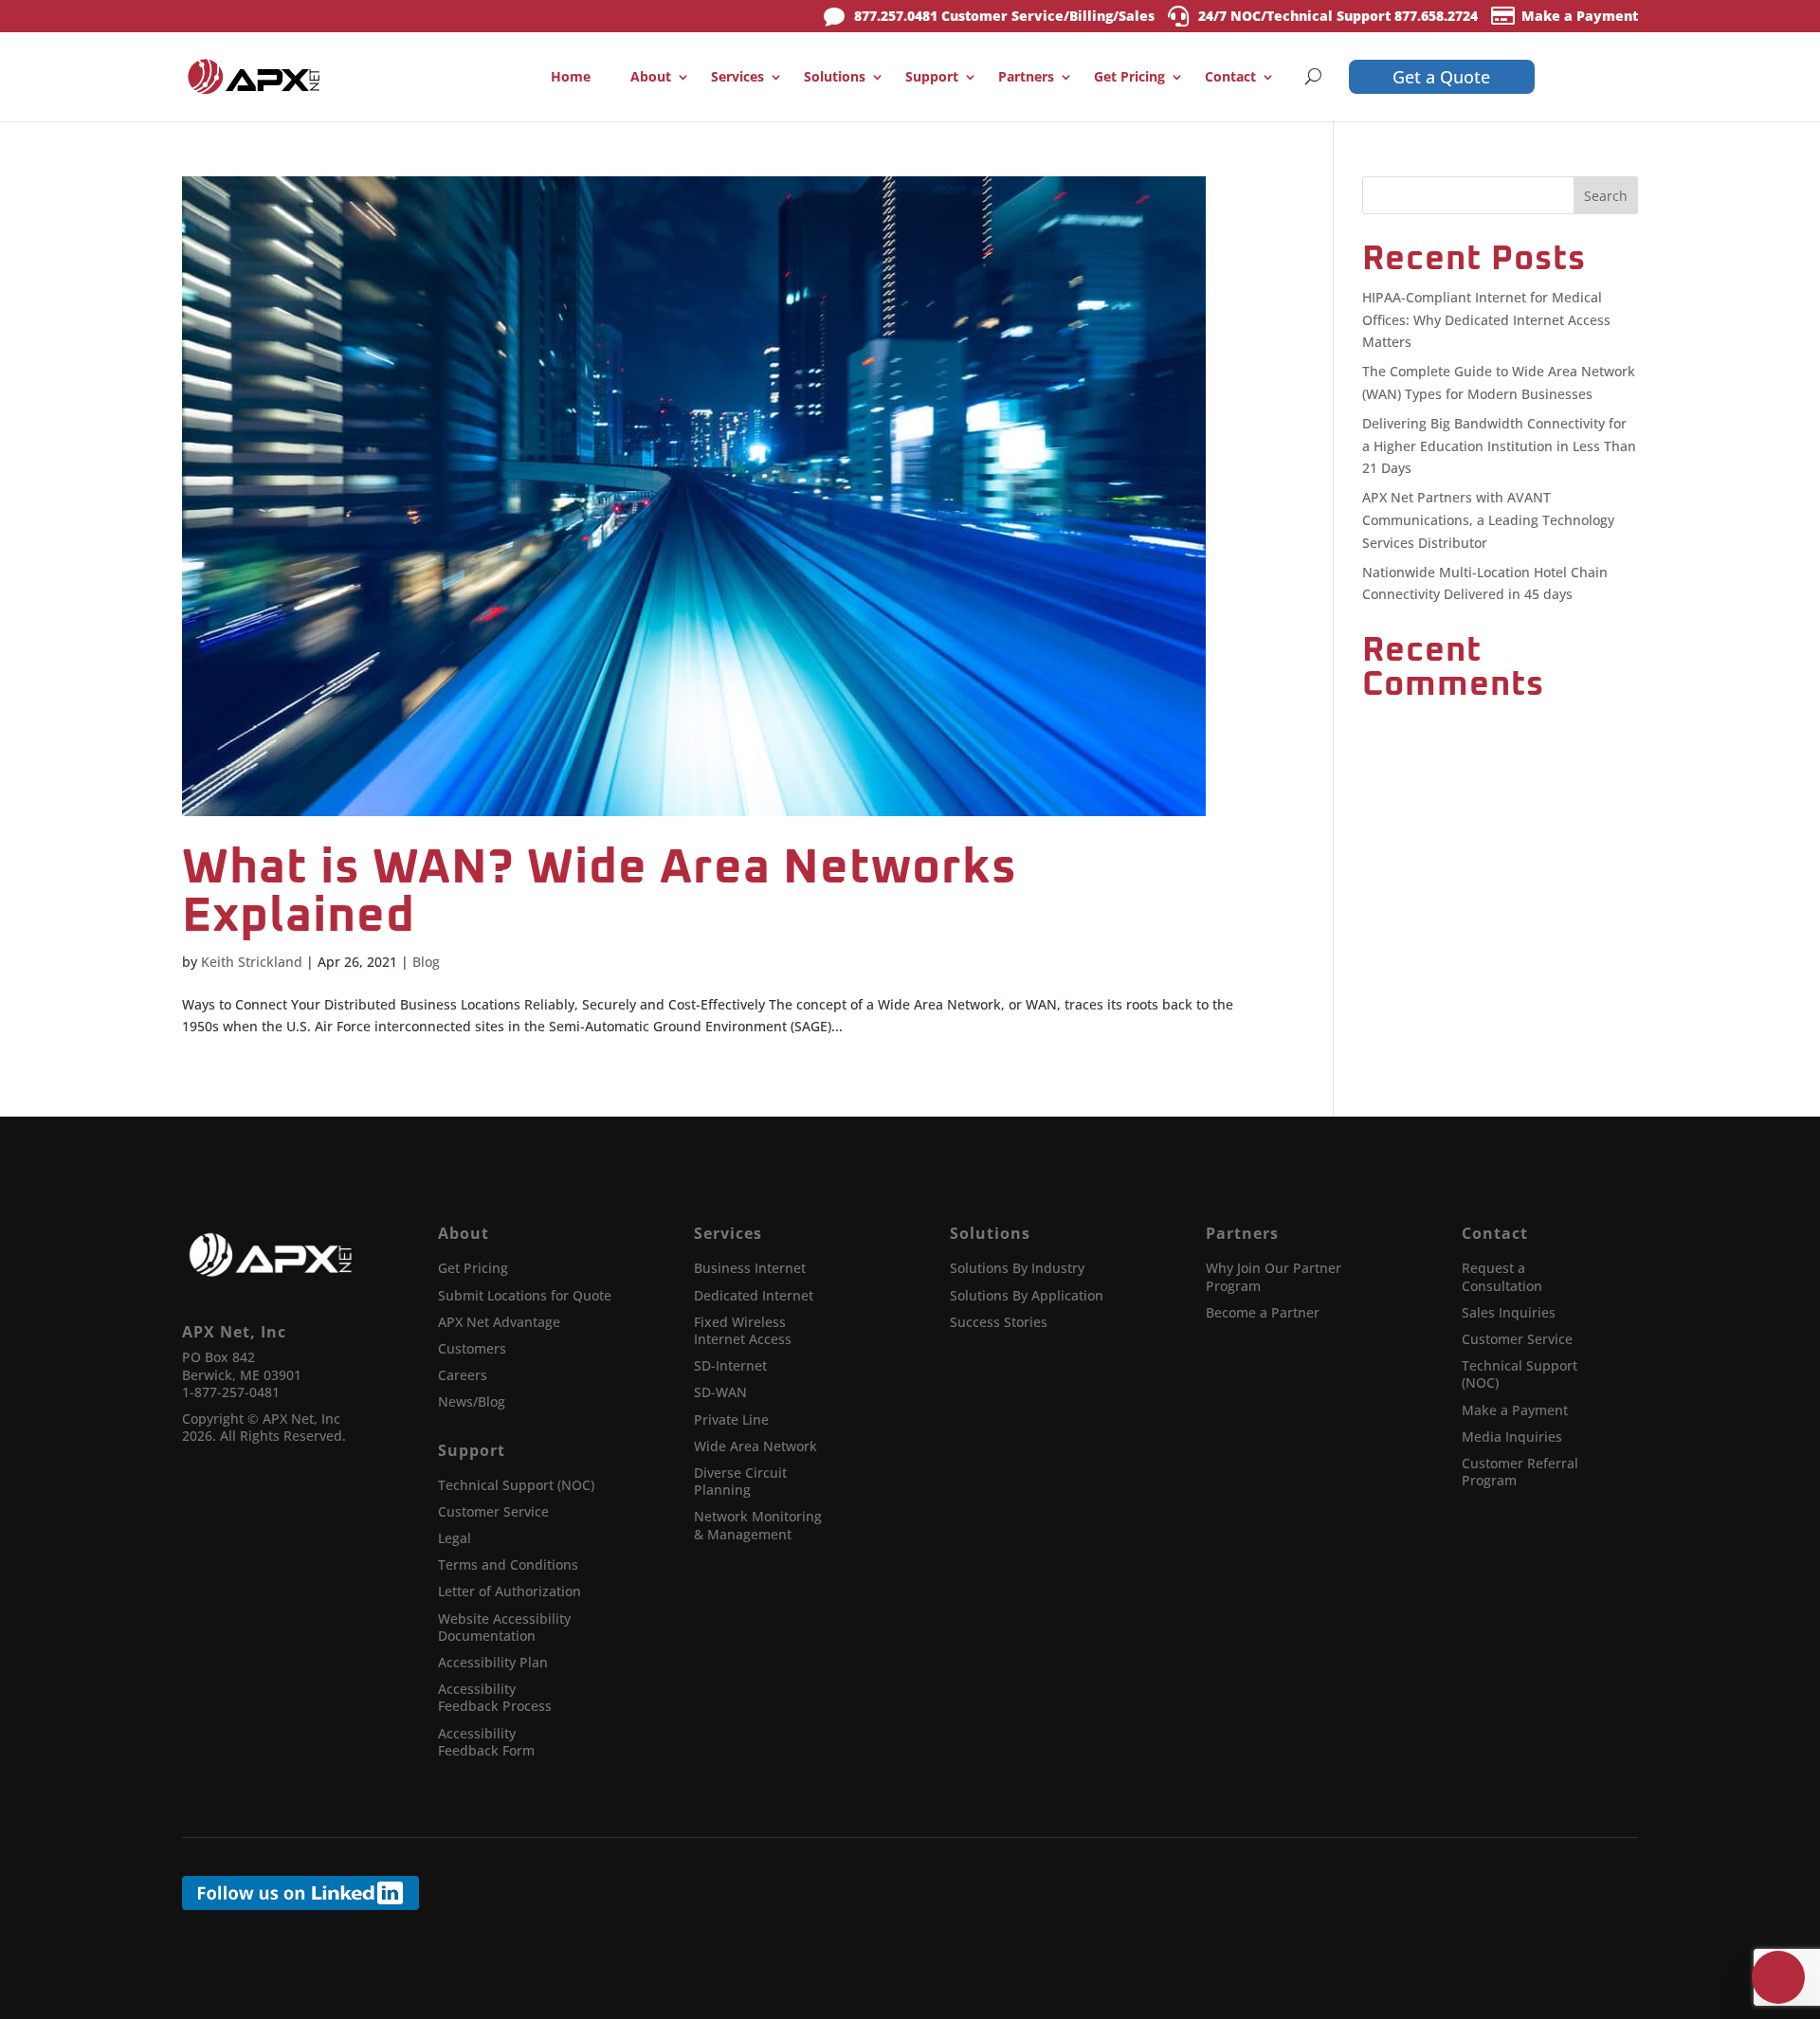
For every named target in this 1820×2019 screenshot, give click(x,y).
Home (571, 76)
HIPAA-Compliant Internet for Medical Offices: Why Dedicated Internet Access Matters (1486, 320)
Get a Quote (1441, 77)
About (651, 76)
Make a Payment (1580, 16)
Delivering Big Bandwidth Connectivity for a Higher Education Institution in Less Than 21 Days (1499, 446)
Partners (1026, 76)
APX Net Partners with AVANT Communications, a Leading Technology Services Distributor (1488, 520)
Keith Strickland (252, 962)
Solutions (835, 76)
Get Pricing (1129, 76)
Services (737, 76)
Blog (426, 962)
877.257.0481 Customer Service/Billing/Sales (1004, 16)
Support (932, 76)
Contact (1230, 76)
